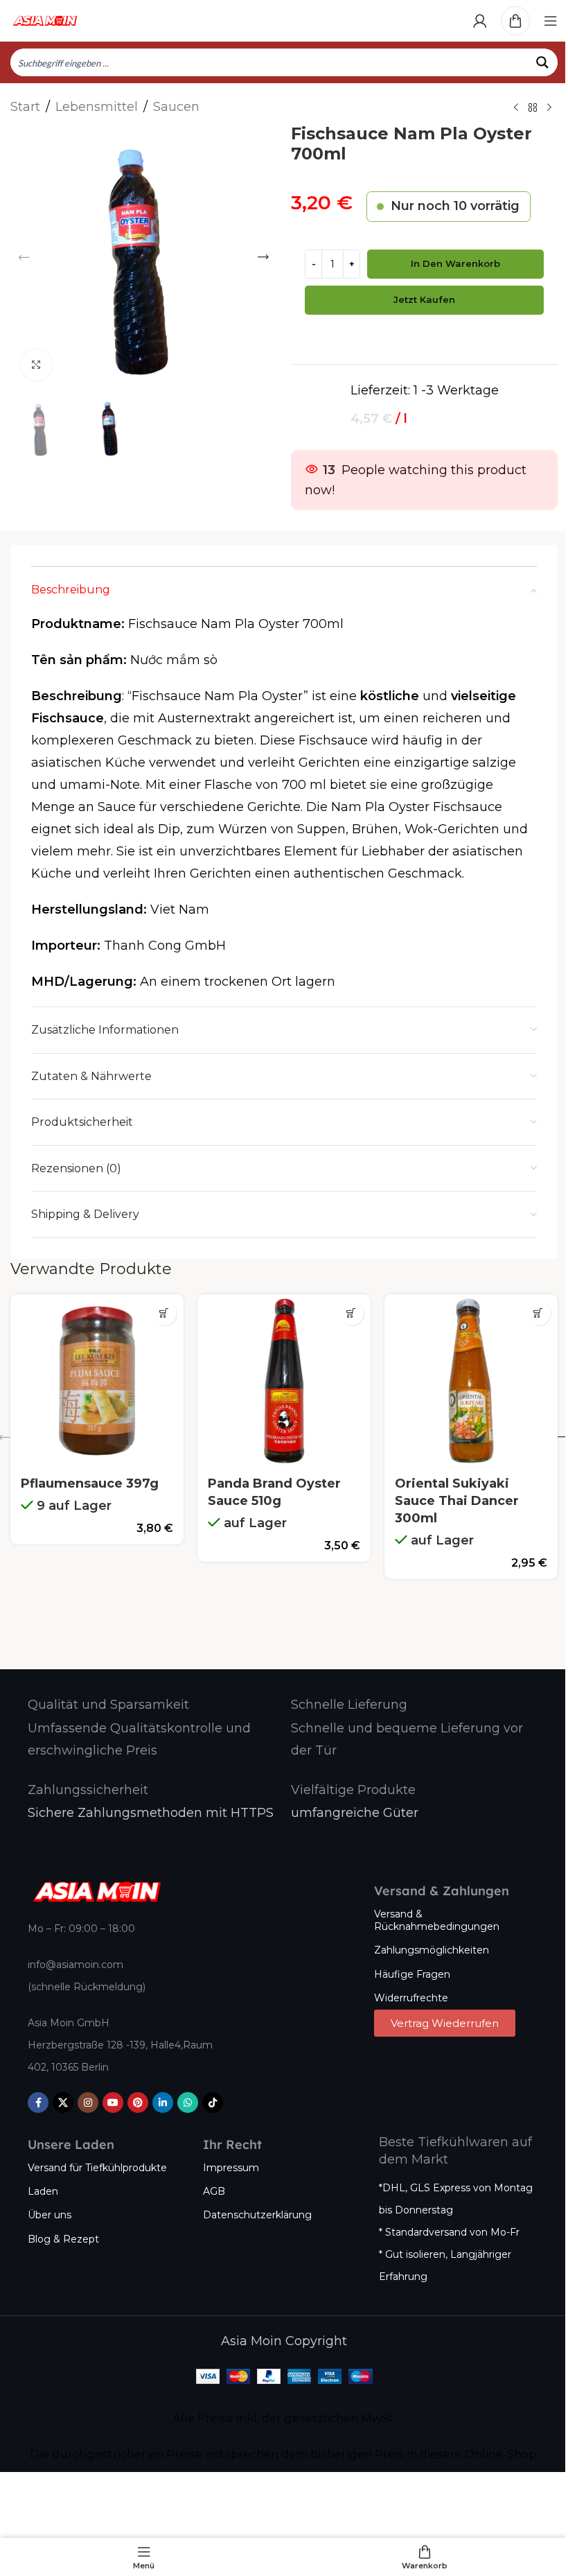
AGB (214, 2191)
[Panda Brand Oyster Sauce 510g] (284, 1381)
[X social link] (63, 2103)
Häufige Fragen (412, 1974)
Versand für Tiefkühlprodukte (97, 2168)
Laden (43, 2191)
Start (25, 107)
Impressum (231, 2168)
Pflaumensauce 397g (90, 1483)
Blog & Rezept (63, 2239)
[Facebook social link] (38, 2103)
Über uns (50, 2215)
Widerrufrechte (411, 1998)
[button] (24, 257)
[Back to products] (533, 108)
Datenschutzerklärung (257, 2215)
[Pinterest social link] (138, 2103)
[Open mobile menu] (551, 21)
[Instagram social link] (88, 2103)
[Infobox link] (108, 1705)
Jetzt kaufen (424, 299)
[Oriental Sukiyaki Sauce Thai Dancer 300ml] (471, 1381)
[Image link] (97, 1891)
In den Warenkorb (455, 263)
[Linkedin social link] (163, 2103)
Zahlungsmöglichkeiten (432, 1950)
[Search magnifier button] (544, 62)
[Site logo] (45, 20)
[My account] (480, 21)
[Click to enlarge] (36, 365)
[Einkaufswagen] (515, 21)
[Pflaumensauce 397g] (97, 1381)
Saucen (176, 107)
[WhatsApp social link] (188, 2103)
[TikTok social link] (213, 2103)
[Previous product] (516, 108)
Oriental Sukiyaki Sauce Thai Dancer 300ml (457, 1501)
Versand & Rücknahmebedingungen (437, 1920)
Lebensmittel (97, 107)
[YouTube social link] (113, 2103)
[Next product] (549, 108)
